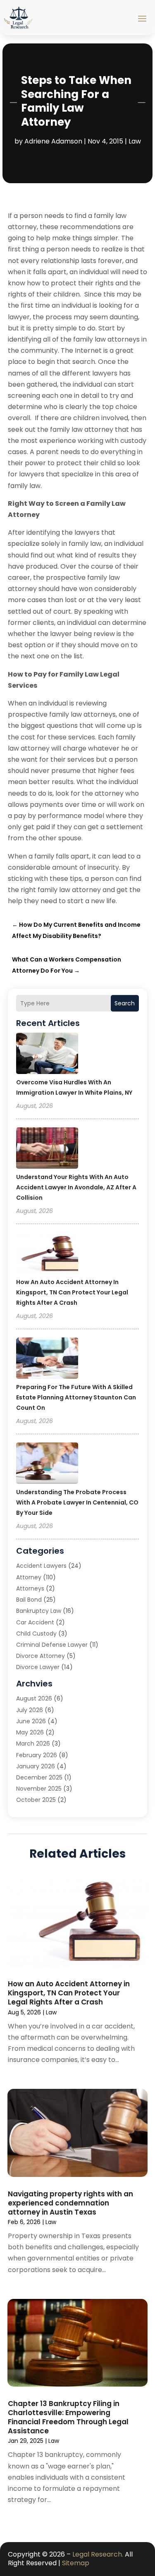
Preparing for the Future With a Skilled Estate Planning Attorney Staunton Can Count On (76, 1397)
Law (135, 141)
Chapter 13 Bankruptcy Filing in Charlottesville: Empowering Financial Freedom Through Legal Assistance (68, 2417)
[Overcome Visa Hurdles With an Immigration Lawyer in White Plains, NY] (47, 1055)
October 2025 (36, 1800)
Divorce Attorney (41, 1656)
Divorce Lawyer (38, 1667)
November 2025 (39, 1789)
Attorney (29, 1577)
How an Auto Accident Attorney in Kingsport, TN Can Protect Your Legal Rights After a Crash (72, 1292)
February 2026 (37, 1755)
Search (125, 1003)
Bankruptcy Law (39, 1611)
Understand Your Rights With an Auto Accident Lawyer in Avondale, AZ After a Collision (76, 1187)
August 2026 (34, 1698)
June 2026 (31, 1721)
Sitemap (76, 2563)
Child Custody (36, 1634)
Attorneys (30, 1588)
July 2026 (30, 1710)
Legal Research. (98, 2554)
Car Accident (35, 1622)
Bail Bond (29, 1600)
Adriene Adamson (53, 141)
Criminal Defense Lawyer (52, 1645)
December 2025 (39, 1777)
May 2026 (30, 1732)
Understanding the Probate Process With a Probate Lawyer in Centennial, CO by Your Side (77, 1502)
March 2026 (33, 1744)
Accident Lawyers (41, 1566)
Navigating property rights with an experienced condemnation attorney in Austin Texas (70, 2203)
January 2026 (36, 1766)
